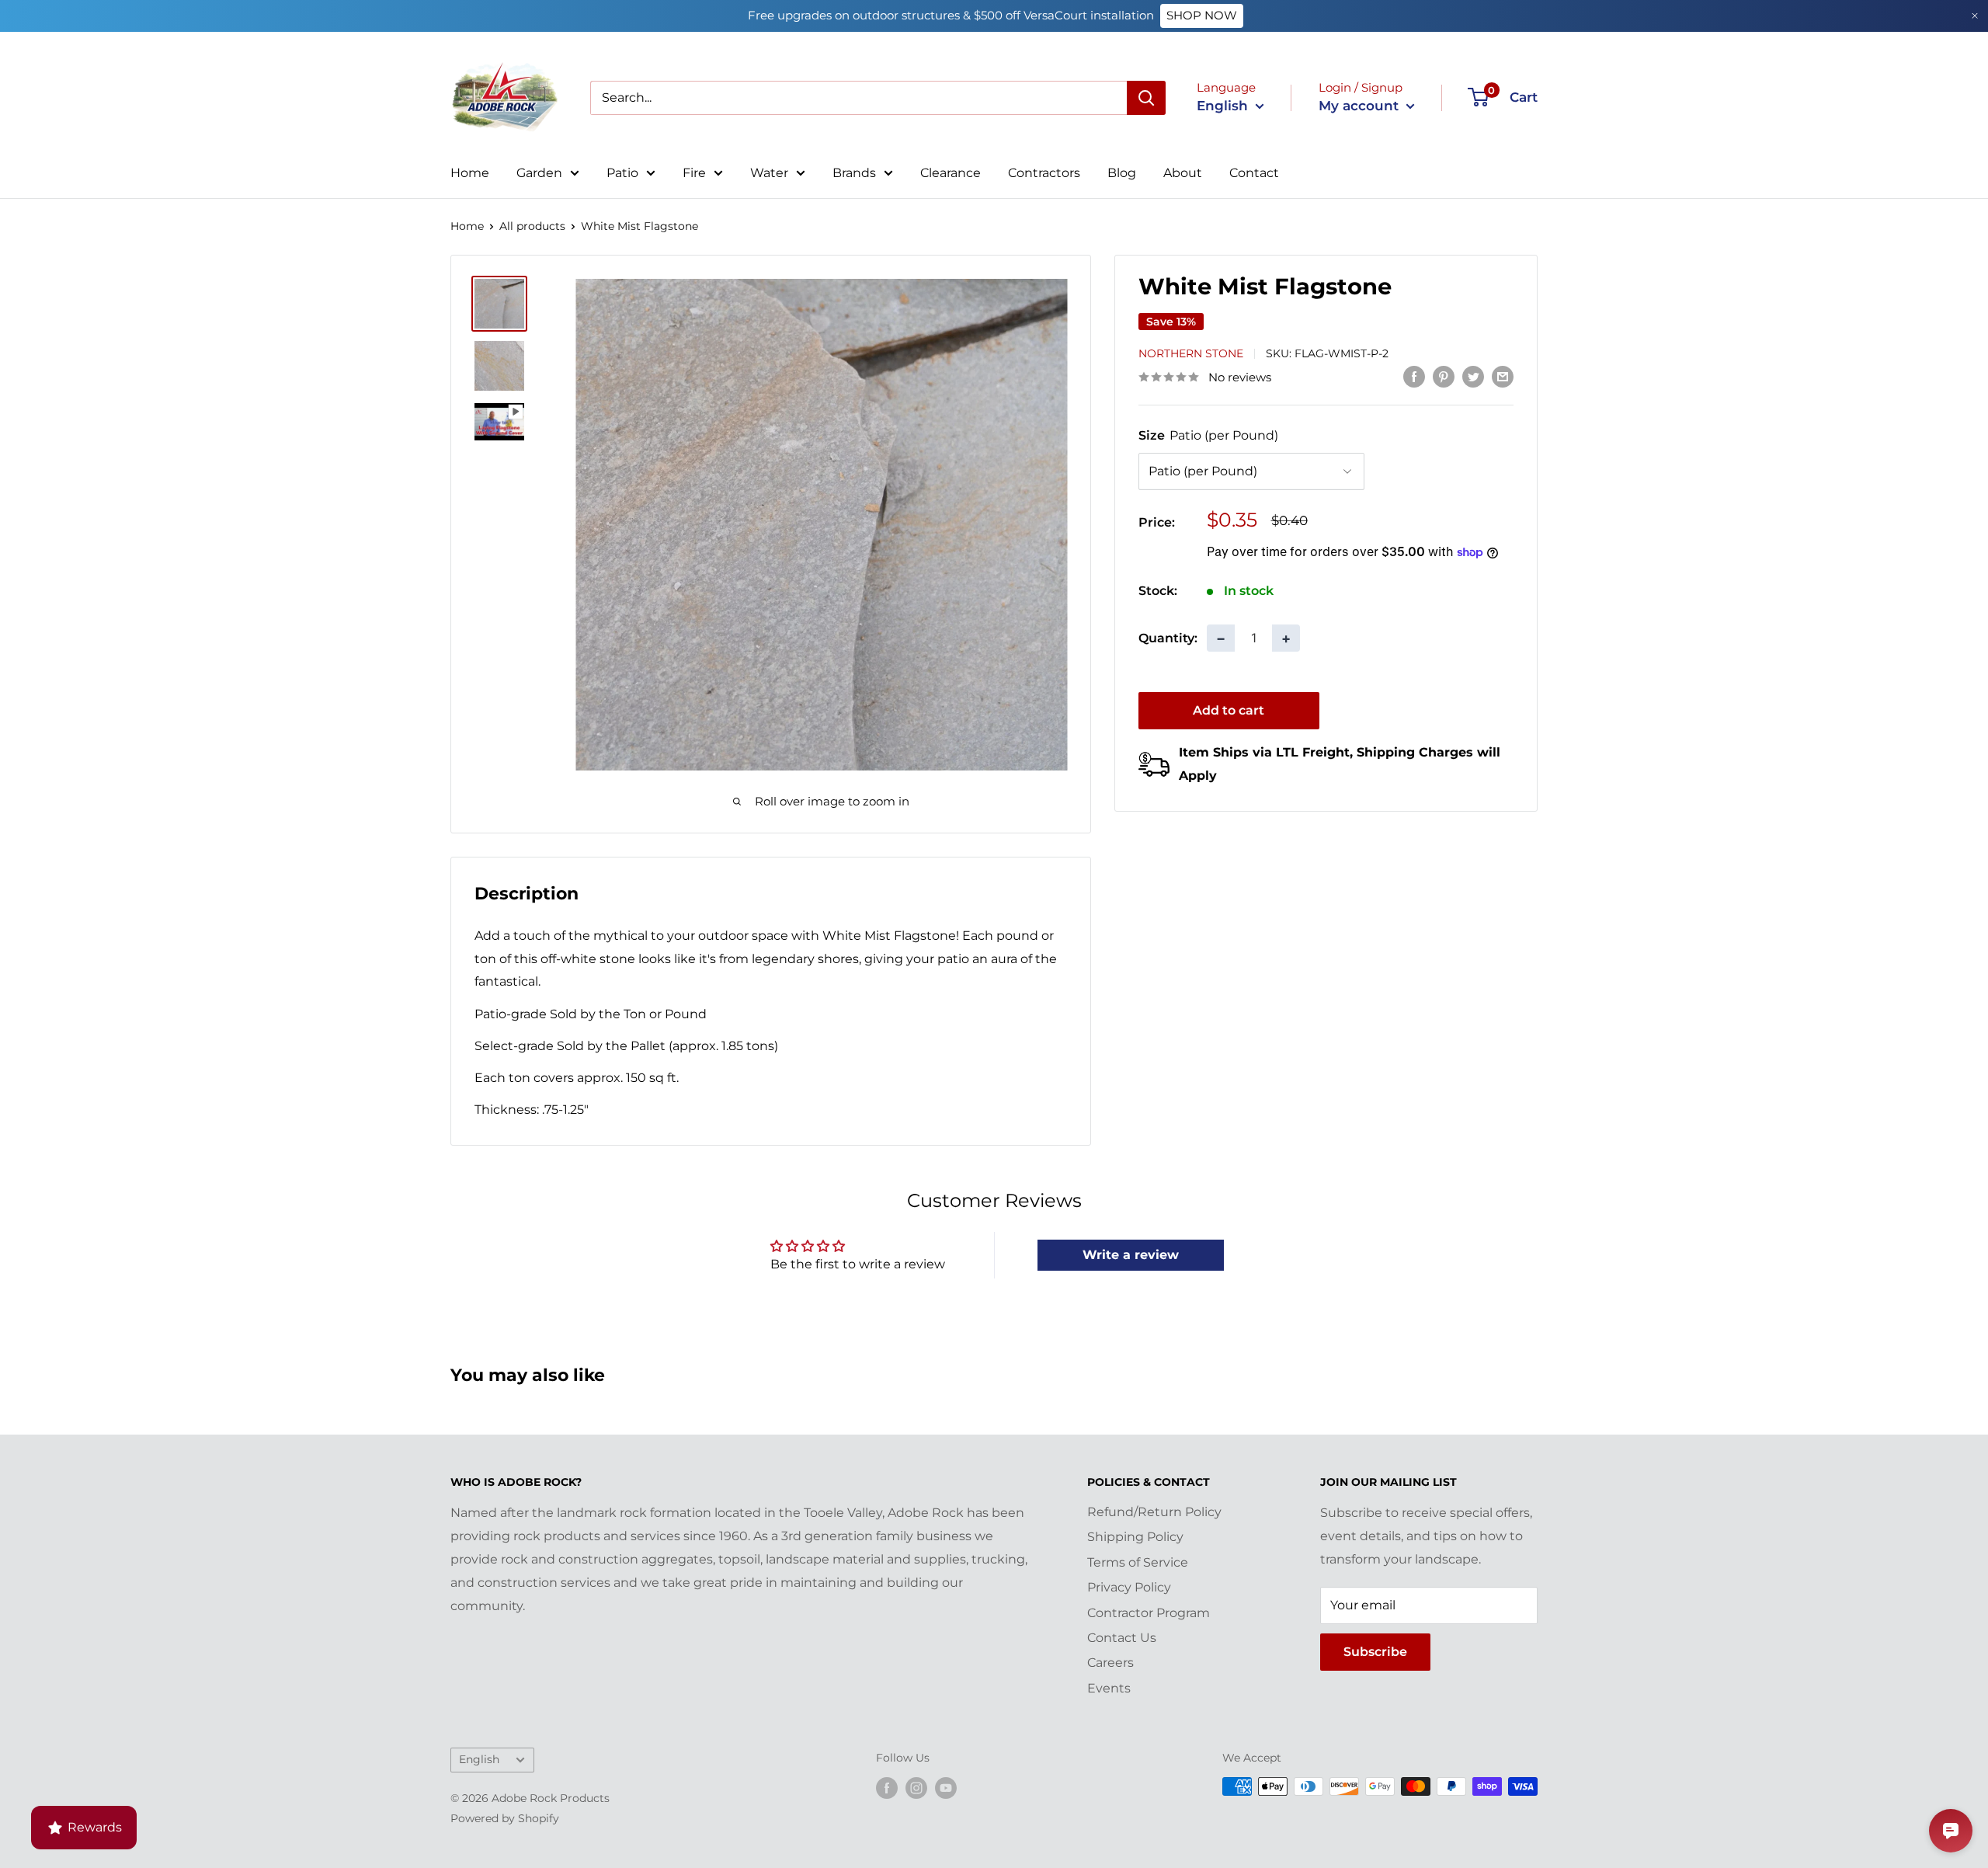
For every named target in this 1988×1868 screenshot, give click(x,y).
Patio (622, 173)
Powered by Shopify (505, 1818)
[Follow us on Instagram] (916, 1788)
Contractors (1044, 173)
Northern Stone (1191, 353)
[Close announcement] (1975, 16)
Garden (539, 173)
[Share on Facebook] (1414, 376)
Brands (854, 173)
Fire (694, 173)
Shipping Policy (1135, 1537)
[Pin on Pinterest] (1444, 376)
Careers (1110, 1663)
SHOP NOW (1202, 15)
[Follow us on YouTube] (946, 1788)
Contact (1254, 173)
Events (1109, 1688)
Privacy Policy (1129, 1587)
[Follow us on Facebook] (887, 1788)
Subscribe (1375, 1652)
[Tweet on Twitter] (1473, 376)
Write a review (1131, 1255)
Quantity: (1168, 638)
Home (470, 173)
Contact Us (1122, 1638)
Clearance (951, 173)
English (479, 1759)
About (1183, 173)
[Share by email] (1503, 376)
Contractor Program (1149, 1613)
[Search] (1146, 98)
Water (769, 173)
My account (1361, 106)
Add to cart (1229, 710)
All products (532, 226)
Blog (1122, 173)
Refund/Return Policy (1154, 1512)
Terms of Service (1138, 1562)
